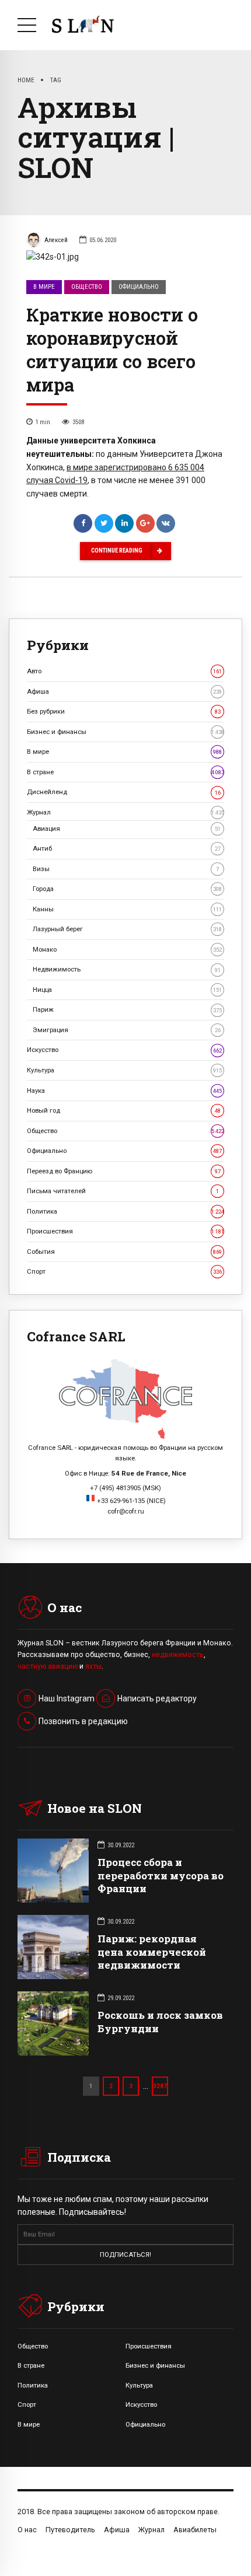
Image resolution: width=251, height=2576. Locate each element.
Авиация (127, 829)
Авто (124, 671)
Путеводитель (70, 2530)
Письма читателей (123, 1191)
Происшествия (125, 1231)
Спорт (124, 1271)
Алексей (56, 240)
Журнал (125, 812)
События (124, 1252)
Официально (139, 287)
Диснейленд (124, 792)
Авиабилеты (195, 2530)
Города (127, 889)
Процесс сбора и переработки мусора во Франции (161, 1875)
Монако (127, 949)
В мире (44, 287)
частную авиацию (48, 1666)
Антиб (127, 848)
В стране (125, 772)
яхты (93, 1666)
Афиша (124, 691)
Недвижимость (127, 969)
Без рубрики (124, 711)
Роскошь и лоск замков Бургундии (160, 2021)
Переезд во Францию (124, 1171)
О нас (27, 2530)
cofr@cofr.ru (126, 1511)
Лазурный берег (127, 929)
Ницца (127, 990)
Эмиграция (127, 1030)
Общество (87, 287)
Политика (125, 1211)
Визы (126, 869)
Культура (124, 1070)
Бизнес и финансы (125, 732)
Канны (127, 909)
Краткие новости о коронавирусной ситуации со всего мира (112, 349)
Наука (124, 1090)
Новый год (124, 1110)
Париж (127, 1009)
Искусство (124, 1050)
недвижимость (178, 1655)
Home (26, 80)
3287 (160, 2086)
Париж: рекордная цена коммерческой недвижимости (152, 1951)
